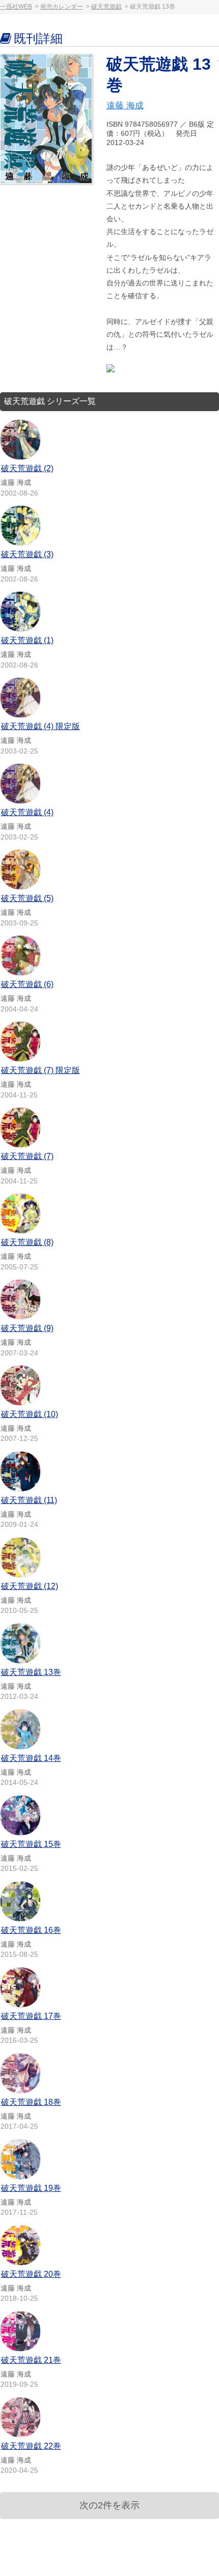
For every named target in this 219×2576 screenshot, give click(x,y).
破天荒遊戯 (106, 7)
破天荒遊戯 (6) (27, 984)
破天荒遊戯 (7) (27, 1156)
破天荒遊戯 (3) (27, 554)
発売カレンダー (62, 7)
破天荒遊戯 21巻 (31, 2360)
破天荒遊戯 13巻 (31, 1672)
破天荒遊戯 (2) (27, 468)
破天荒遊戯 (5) (27, 898)
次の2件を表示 (109, 2505)
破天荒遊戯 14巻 (31, 1758)
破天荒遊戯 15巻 (31, 1844)
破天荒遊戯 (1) (27, 640)
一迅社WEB (16, 7)
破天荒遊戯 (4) (27, 812)
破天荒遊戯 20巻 (31, 2274)
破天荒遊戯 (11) (29, 1500)
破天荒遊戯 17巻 (31, 2016)
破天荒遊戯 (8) (27, 1242)
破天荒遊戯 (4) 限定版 (40, 726)
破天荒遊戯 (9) (27, 1328)
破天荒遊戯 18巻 (31, 2102)
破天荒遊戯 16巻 (31, 1930)
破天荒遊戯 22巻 (31, 2446)
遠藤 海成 (125, 106)
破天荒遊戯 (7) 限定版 (40, 1070)
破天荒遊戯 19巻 (31, 2188)
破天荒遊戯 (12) (30, 1586)
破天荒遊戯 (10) (30, 1414)
